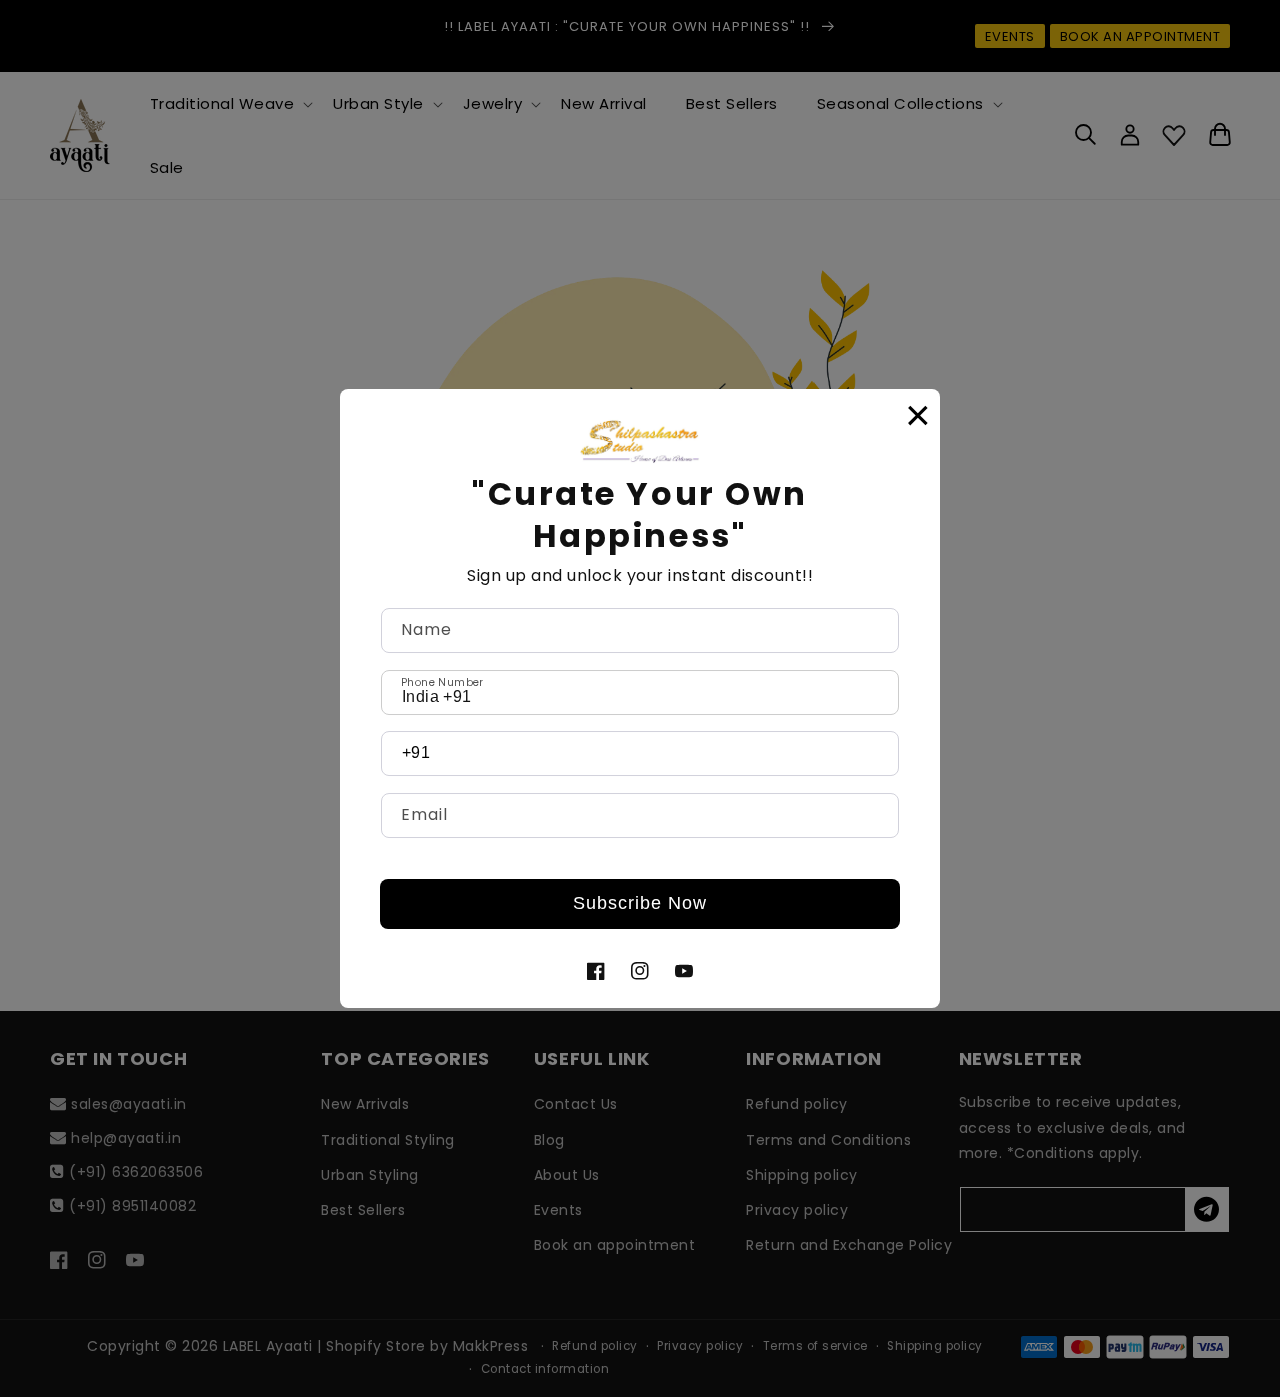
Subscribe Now (640, 903)
